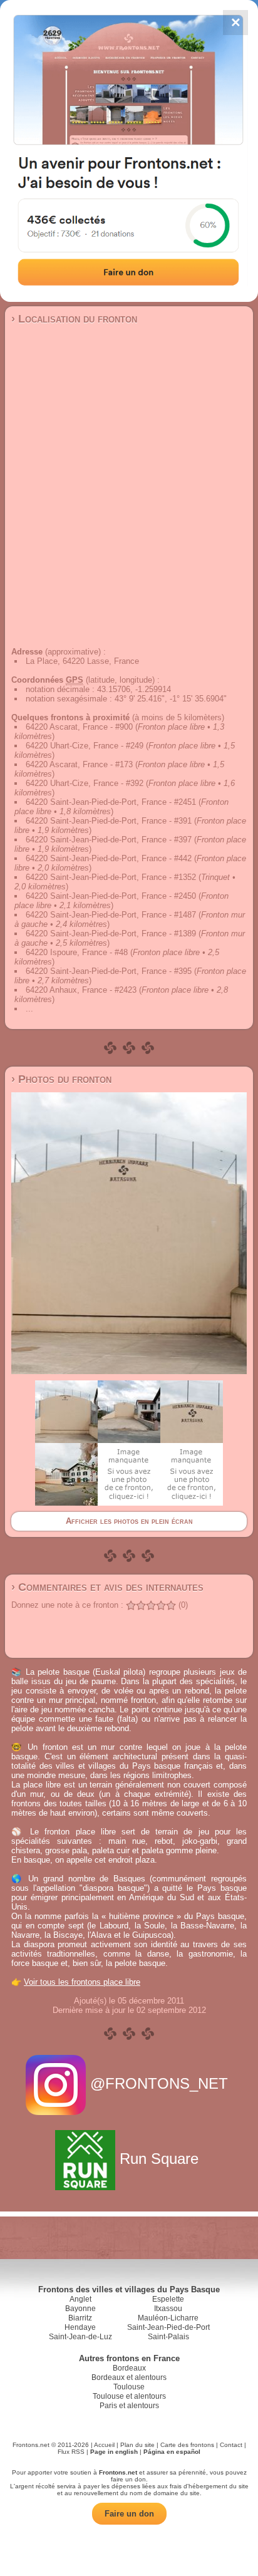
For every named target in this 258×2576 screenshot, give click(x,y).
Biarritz (80, 2318)
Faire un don (129, 2514)
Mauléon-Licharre (168, 2318)
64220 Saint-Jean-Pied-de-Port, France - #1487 (111, 915)
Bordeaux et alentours (129, 2377)
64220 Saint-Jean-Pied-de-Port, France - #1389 (111, 934)
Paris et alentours (129, 2406)
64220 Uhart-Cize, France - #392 (85, 783)
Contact (231, 2445)
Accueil (104, 2445)
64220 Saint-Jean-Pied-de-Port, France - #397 (109, 840)
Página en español (172, 2452)
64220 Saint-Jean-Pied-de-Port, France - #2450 (111, 896)
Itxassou (168, 2309)
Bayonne (80, 2309)
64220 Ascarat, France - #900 (79, 727)
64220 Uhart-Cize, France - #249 (85, 746)
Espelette (168, 2299)
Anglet (80, 2299)
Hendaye (80, 2327)
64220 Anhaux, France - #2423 (81, 990)
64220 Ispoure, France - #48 (77, 952)
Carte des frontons (187, 2445)
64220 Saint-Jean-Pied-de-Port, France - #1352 (111, 877)
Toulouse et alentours (129, 2396)
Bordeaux (129, 2368)
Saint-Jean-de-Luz (80, 2337)
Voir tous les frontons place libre (82, 1982)
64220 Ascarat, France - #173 (79, 764)
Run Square (159, 2159)
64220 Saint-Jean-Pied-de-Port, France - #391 (109, 821)
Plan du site (137, 2445)
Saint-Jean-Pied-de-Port (168, 2327)
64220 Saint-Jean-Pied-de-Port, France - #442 (109, 858)
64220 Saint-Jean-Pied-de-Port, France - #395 (109, 971)
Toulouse (129, 2387)
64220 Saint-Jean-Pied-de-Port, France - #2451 (111, 802)
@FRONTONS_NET (159, 2083)
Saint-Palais (168, 2337)
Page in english (114, 2452)
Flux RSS (71, 2452)
